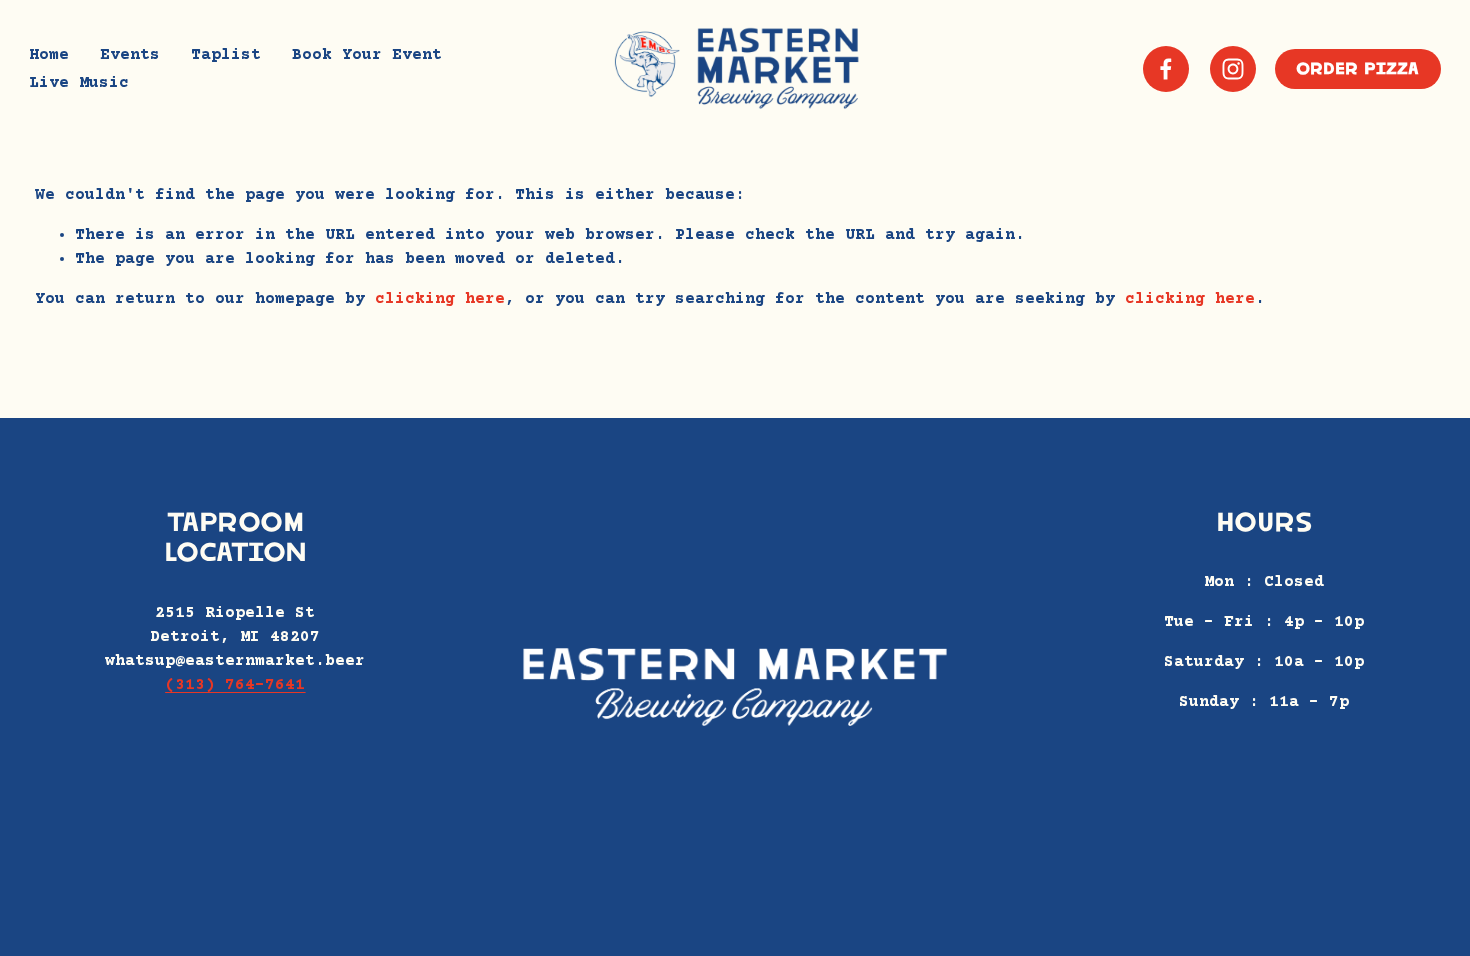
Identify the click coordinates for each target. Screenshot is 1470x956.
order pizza (1357, 69)
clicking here (440, 299)
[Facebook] (1166, 69)
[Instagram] (1233, 69)
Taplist (226, 55)
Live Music (79, 83)
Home (49, 55)
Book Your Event (367, 55)
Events (130, 55)
